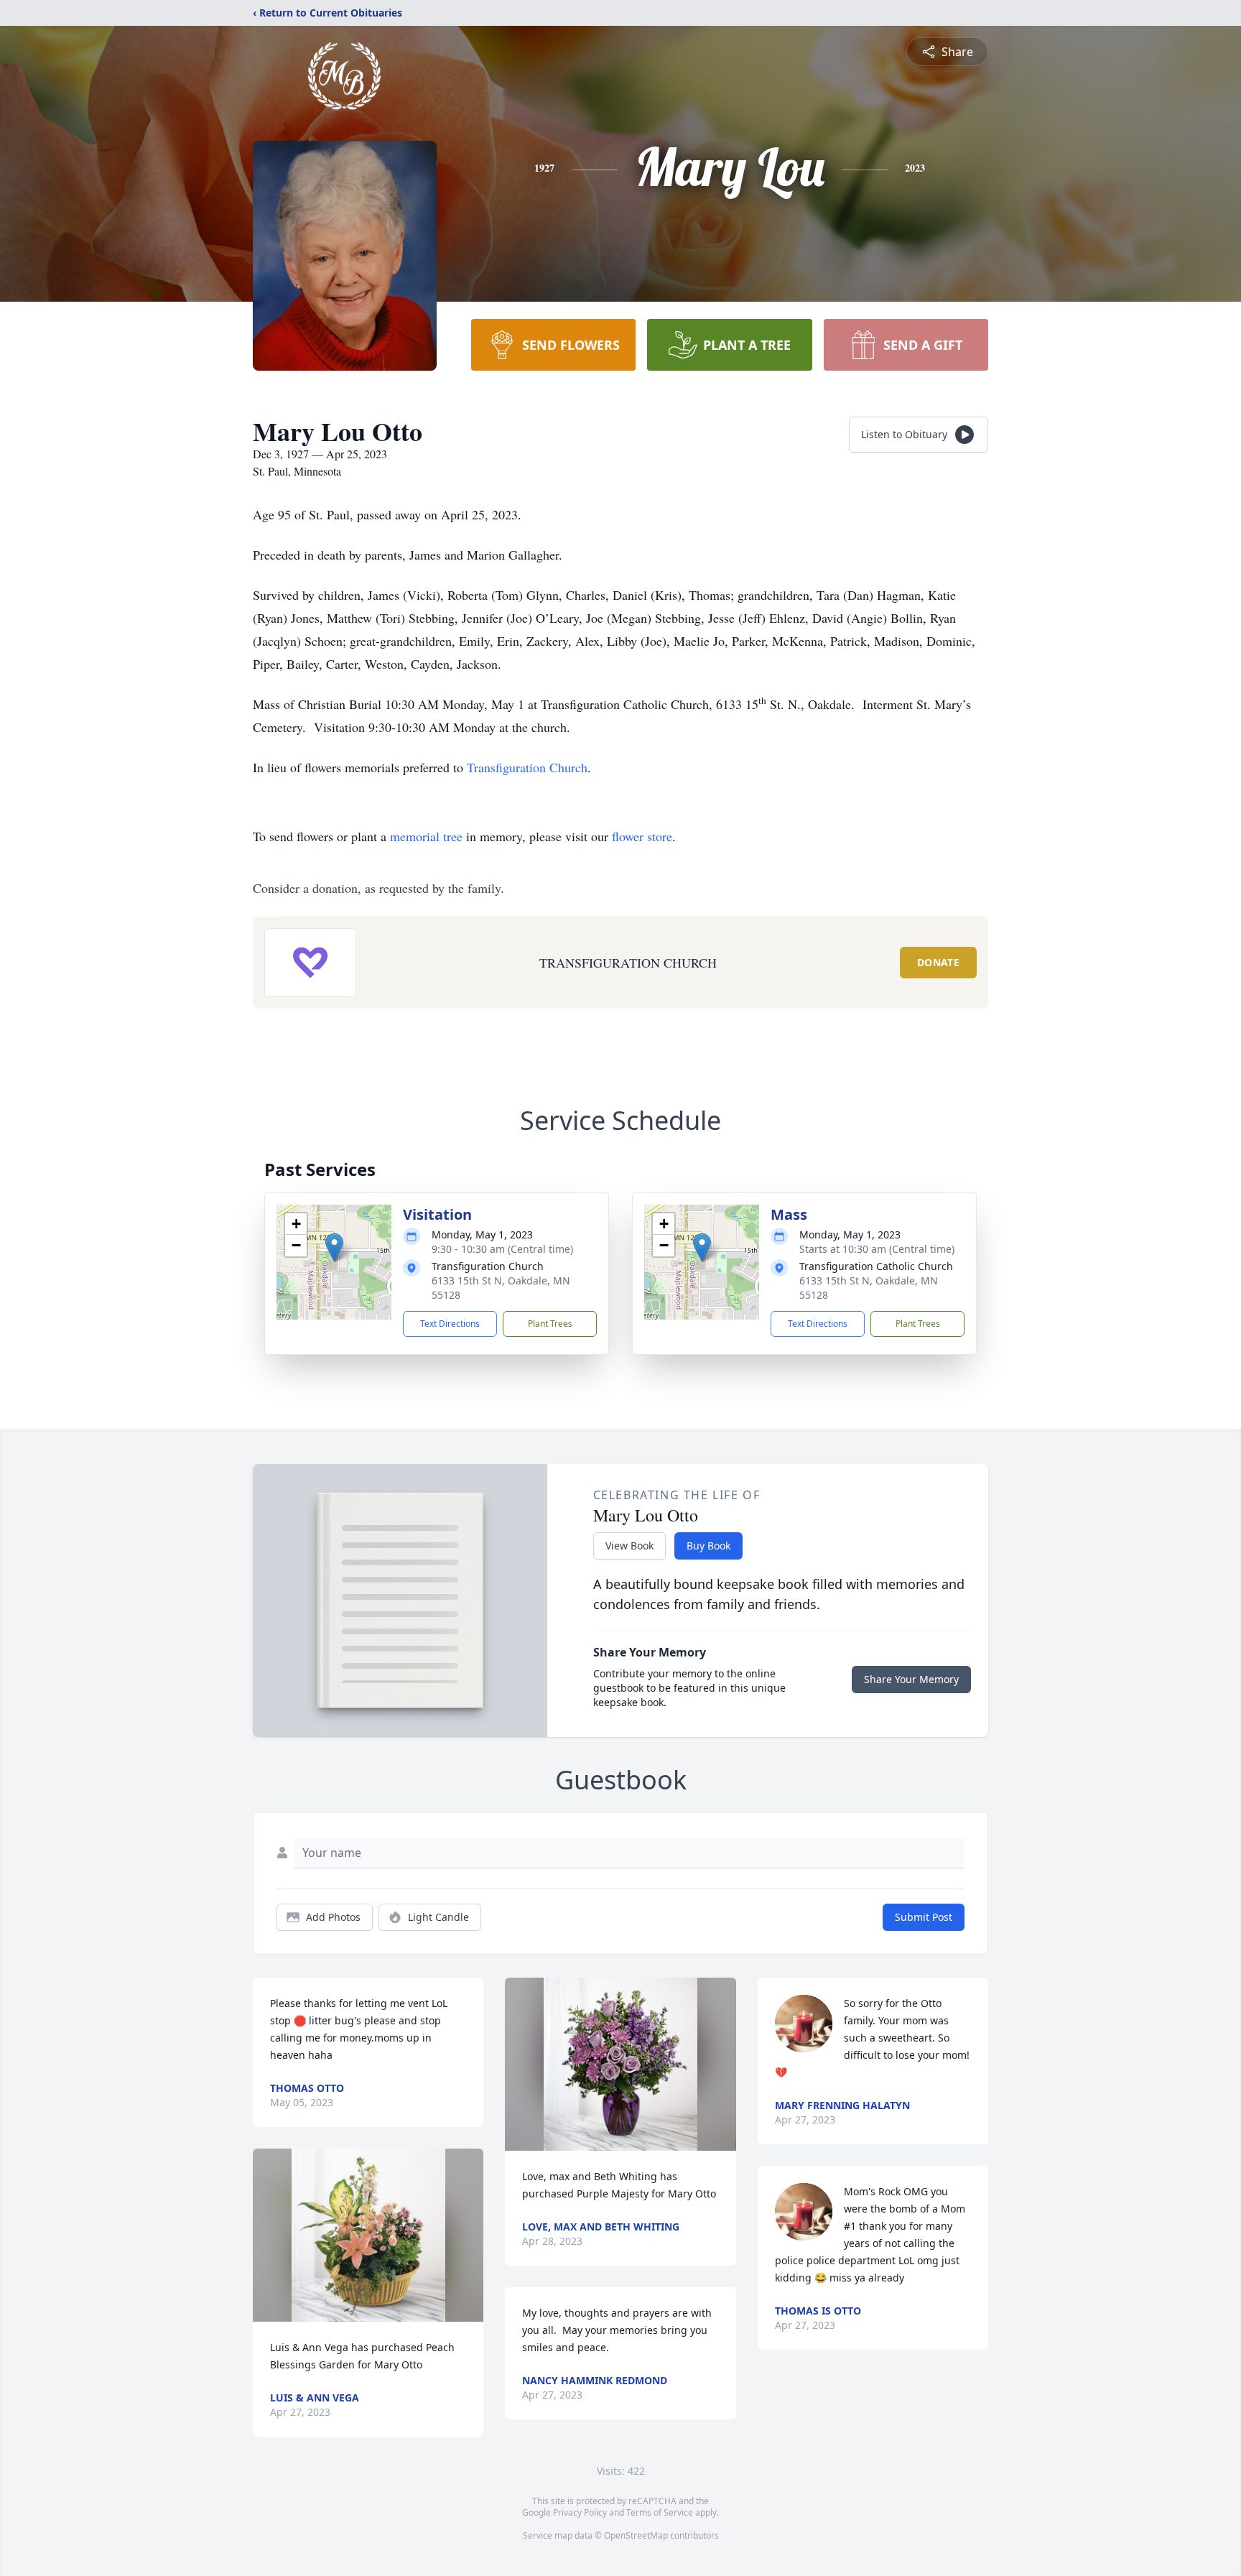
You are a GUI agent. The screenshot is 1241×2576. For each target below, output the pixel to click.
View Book (629, 1546)
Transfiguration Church (527, 767)
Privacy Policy (580, 2512)
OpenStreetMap (636, 2535)
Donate (938, 962)
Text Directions (450, 1324)
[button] (334, 1247)
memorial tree (426, 836)
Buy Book (708, 1546)
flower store (642, 836)
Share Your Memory (911, 1679)
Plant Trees (550, 1324)
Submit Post (924, 1917)
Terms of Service (660, 2512)
